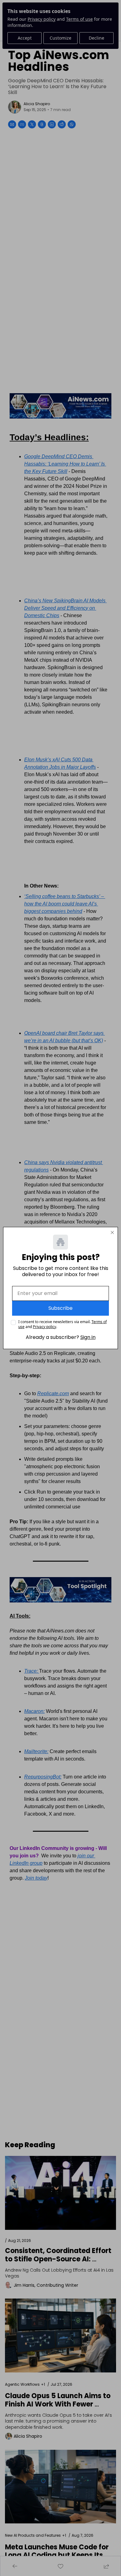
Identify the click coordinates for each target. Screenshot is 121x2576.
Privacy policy (45, 1327)
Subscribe (60, 1308)
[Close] (112, 1232)
